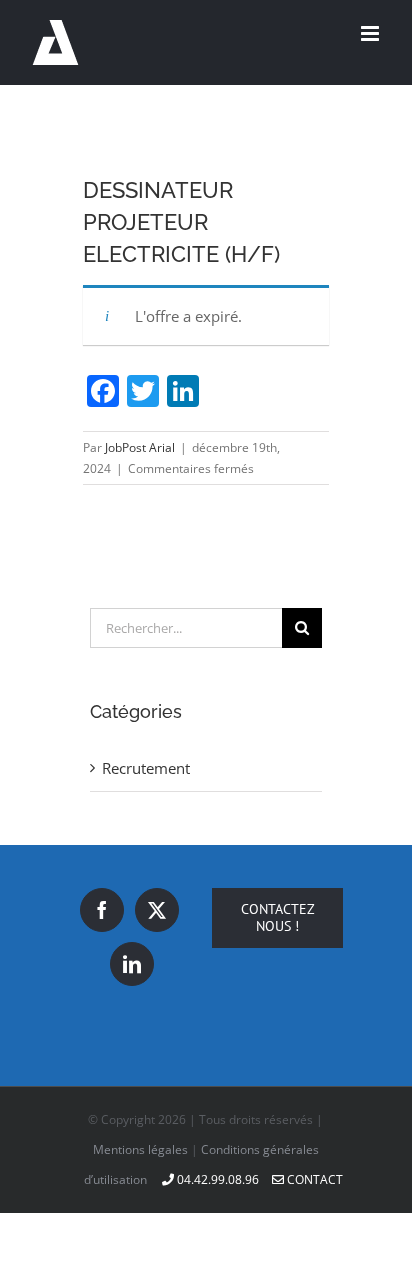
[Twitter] (157, 910)
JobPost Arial (140, 447)
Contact (313, 1179)
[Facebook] (102, 910)
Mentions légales (140, 1149)
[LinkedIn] (132, 964)
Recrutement (146, 768)
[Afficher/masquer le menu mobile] (371, 33)
